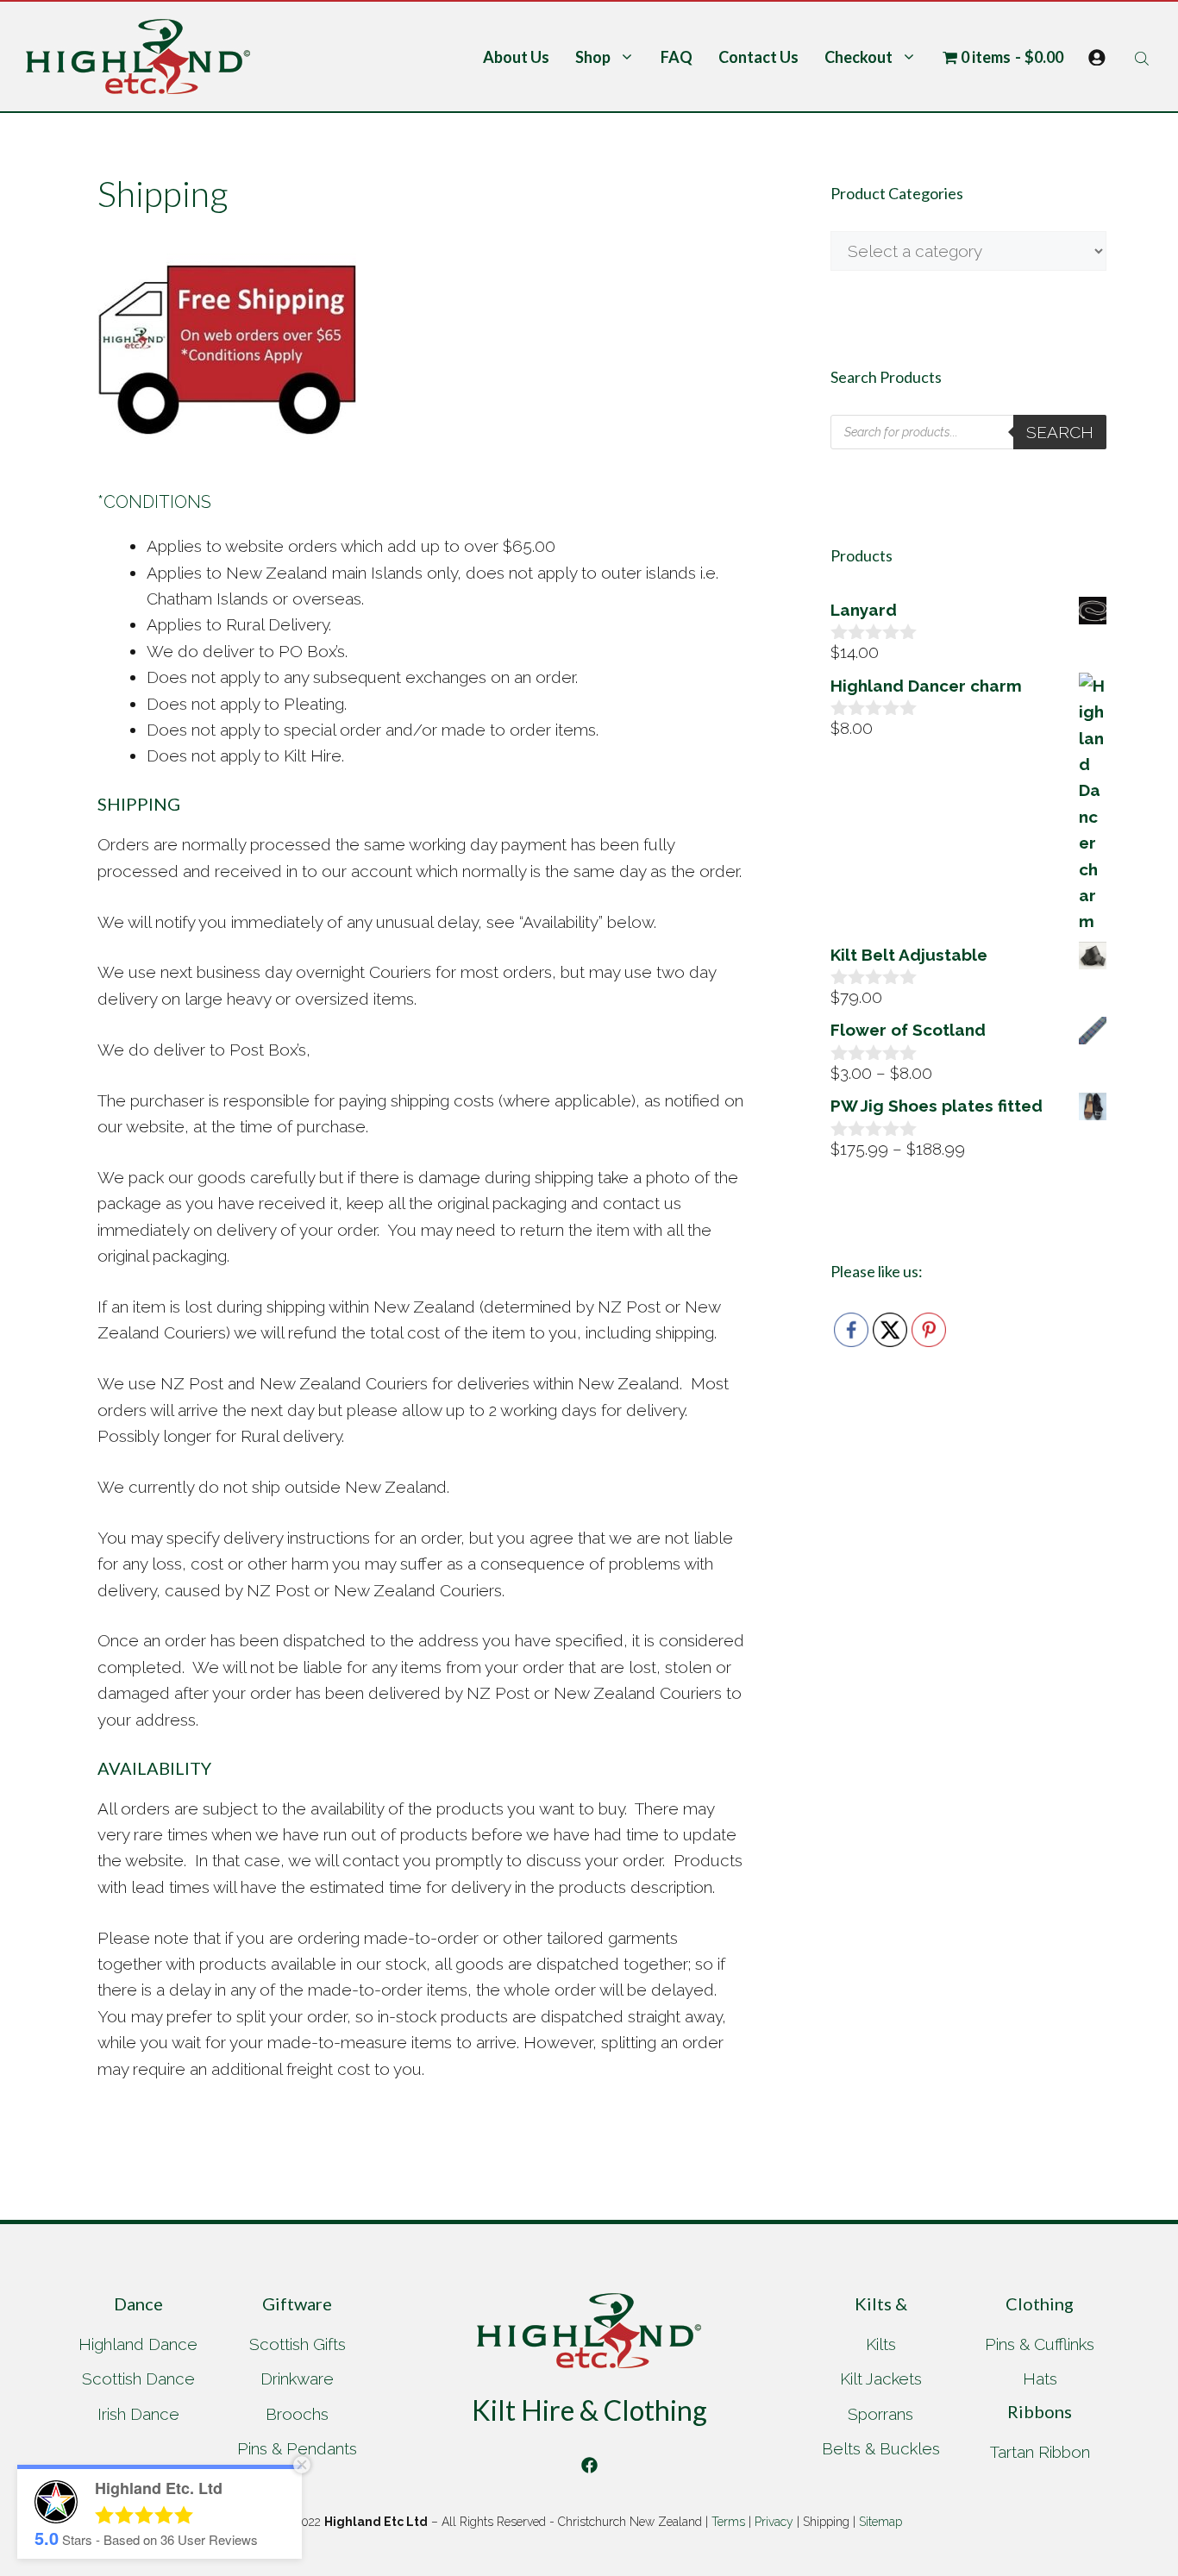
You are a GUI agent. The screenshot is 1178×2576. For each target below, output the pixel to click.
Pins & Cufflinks (1040, 2344)
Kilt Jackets (881, 2379)
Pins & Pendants (297, 2448)
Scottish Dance (138, 2379)
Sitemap (880, 2522)
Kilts (881, 2344)
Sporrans (880, 2414)
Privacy (774, 2522)
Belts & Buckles (881, 2448)
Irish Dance (138, 2414)
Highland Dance (138, 2344)
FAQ (677, 57)
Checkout (858, 57)
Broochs (297, 2414)
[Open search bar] (1144, 57)
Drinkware (297, 2379)
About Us (516, 57)
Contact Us (758, 57)
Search (1060, 432)
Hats (1040, 2379)
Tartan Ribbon (1040, 2452)
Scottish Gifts (298, 2344)
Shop (593, 57)
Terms (728, 2522)
